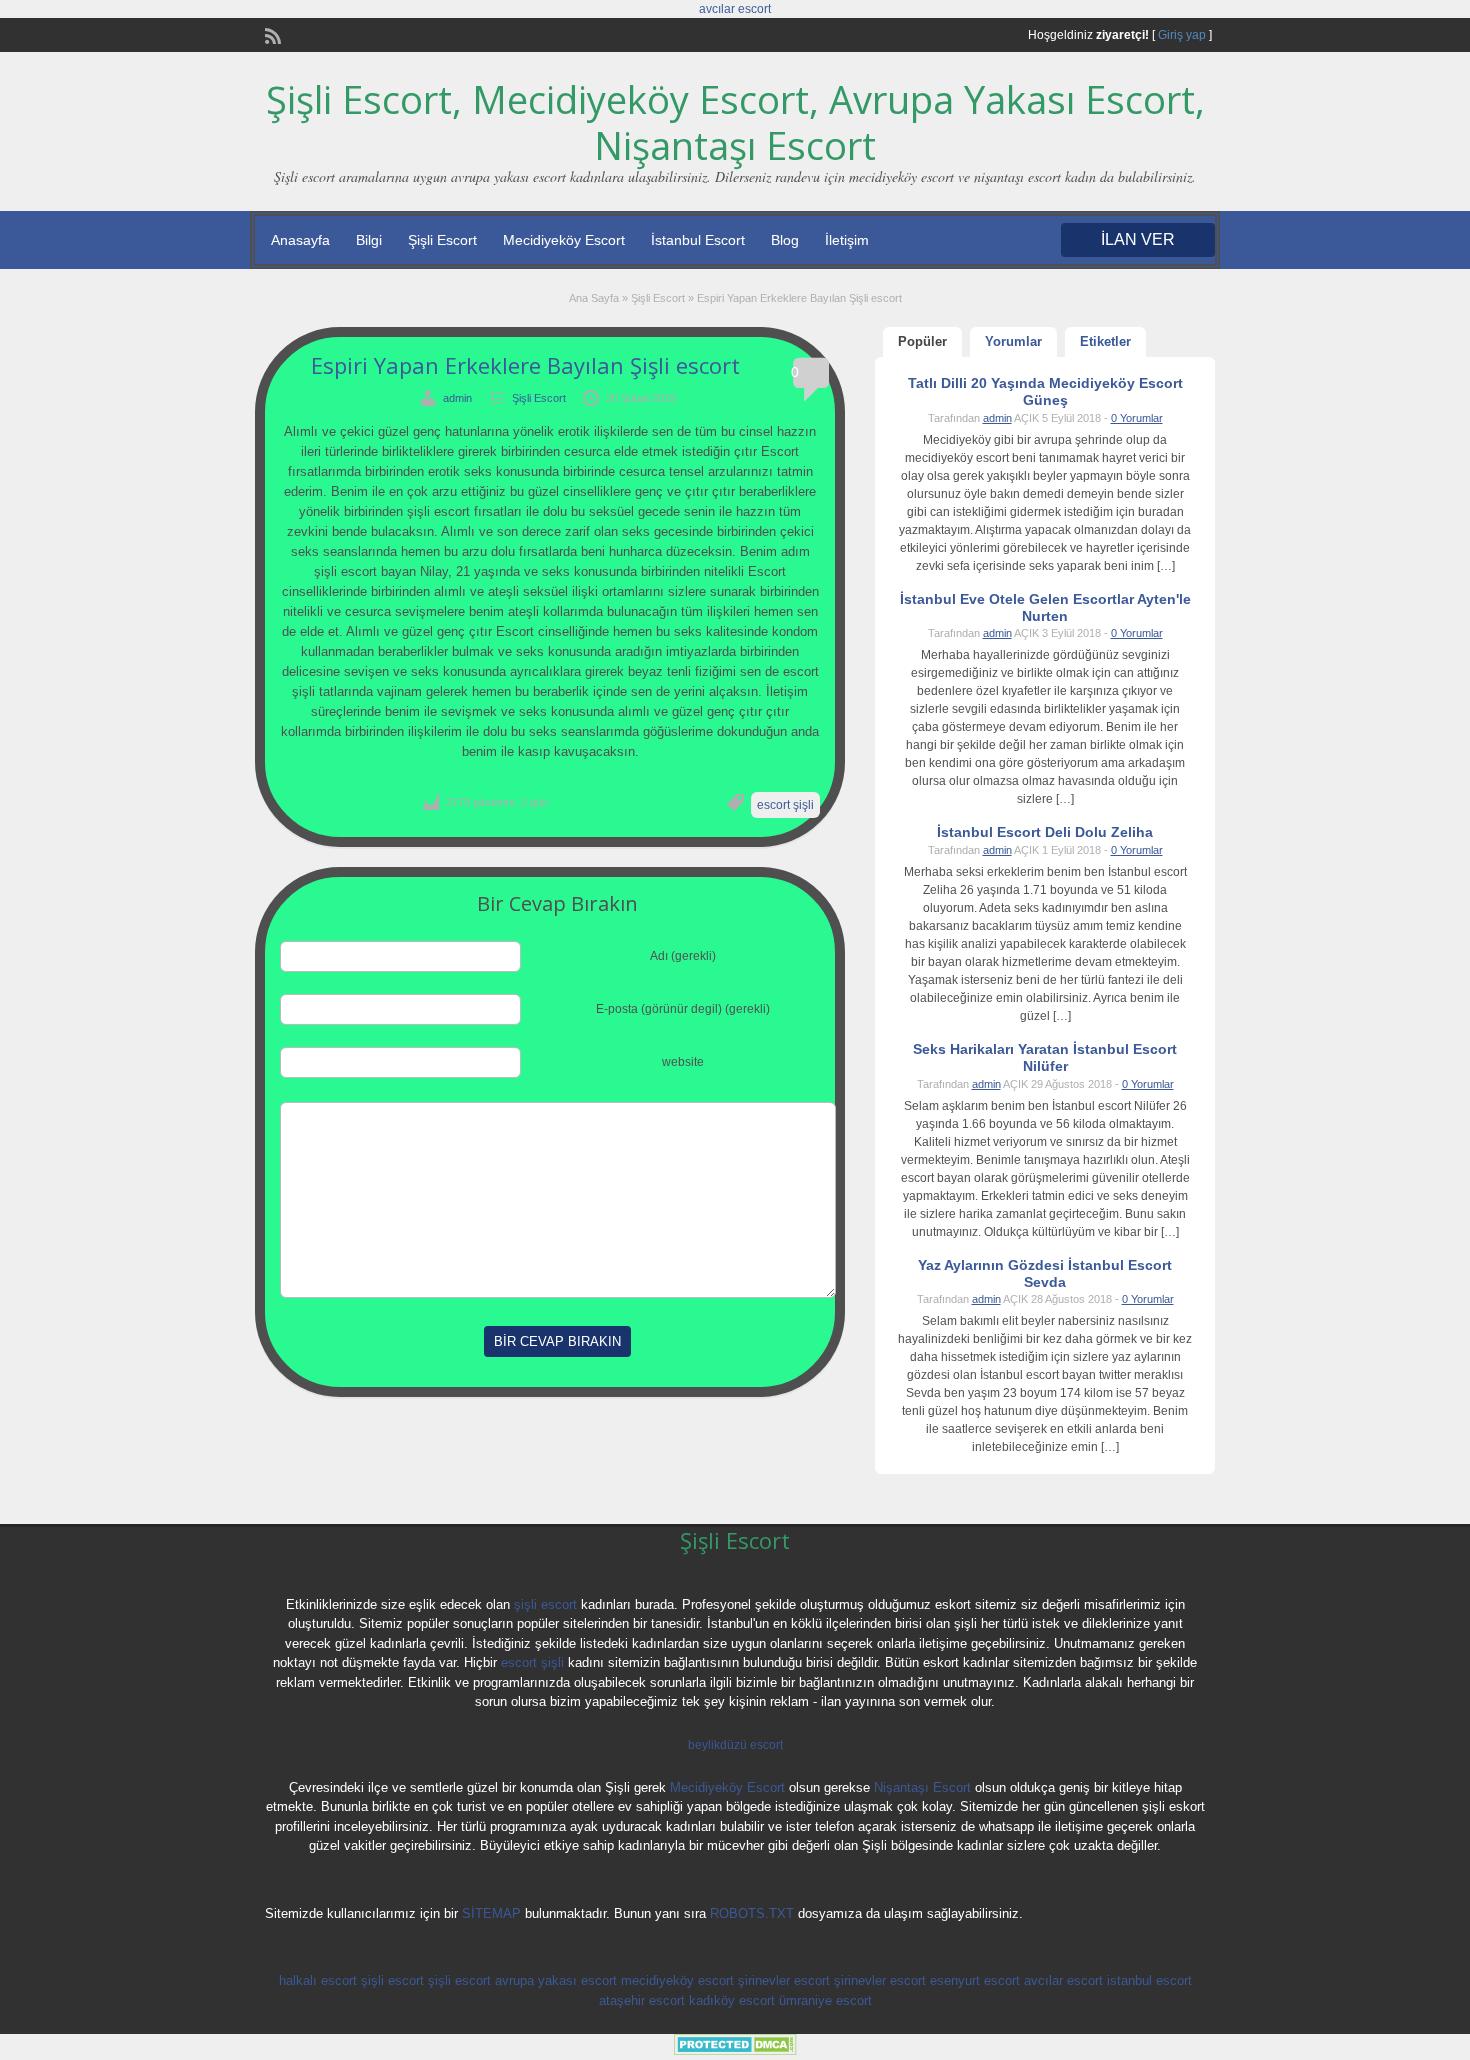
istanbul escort (1149, 1980)
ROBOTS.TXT (752, 1913)
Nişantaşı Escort (922, 1787)
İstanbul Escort (698, 240)
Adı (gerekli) (683, 956)
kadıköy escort (732, 2000)
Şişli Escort (442, 240)
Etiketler (1105, 341)
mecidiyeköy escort (677, 1980)
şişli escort (545, 1604)
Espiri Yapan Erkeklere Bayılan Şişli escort (525, 365)
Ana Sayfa (594, 298)
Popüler (922, 341)
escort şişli (785, 805)
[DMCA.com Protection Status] (735, 2051)
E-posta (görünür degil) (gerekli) (683, 1009)
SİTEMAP (491, 1913)
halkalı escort (318, 1980)
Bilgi (369, 240)
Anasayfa (300, 240)
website (683, 1062)
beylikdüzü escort (735, 1745)
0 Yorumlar (1137, 418)
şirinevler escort (784, 1980)
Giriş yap (1182, 35)
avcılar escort (735, 9)
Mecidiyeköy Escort (564, 240)
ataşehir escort (642, 2000)
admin (457, 398)
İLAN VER (1138, 239)
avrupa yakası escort (556, 1980)
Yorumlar (1013, 341)
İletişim (847, 240)
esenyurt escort (975, 1980)
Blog (785, 240)
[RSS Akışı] (271, 34)
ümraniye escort (825, 2000)
